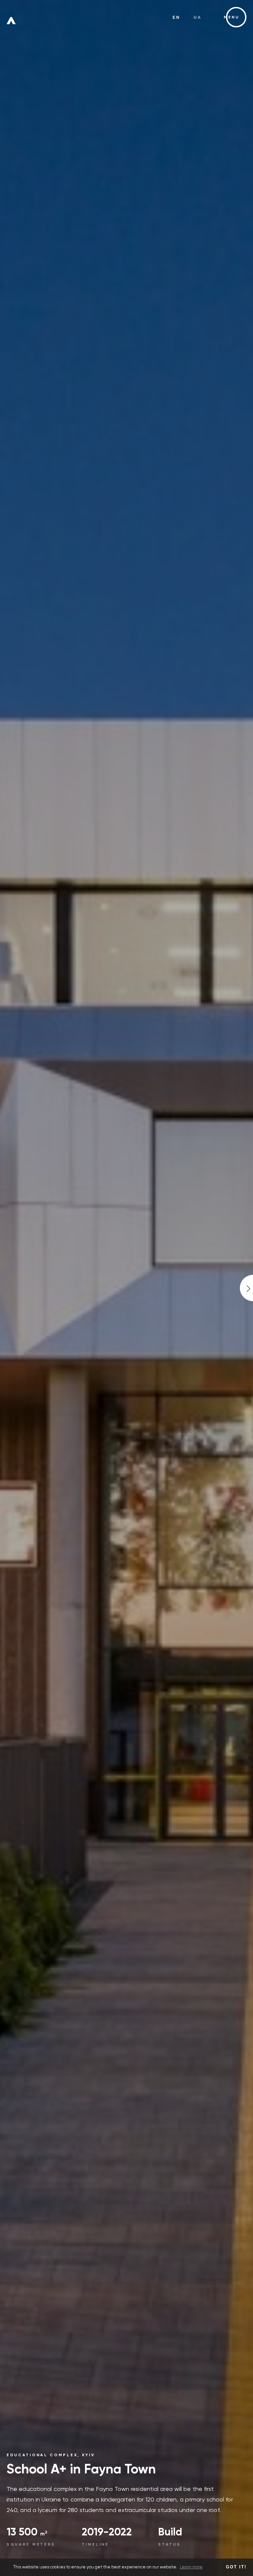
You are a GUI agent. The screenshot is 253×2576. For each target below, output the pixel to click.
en (177, 17)
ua (198, 17)
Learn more (191, 2567)
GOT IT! (236, 2567)
